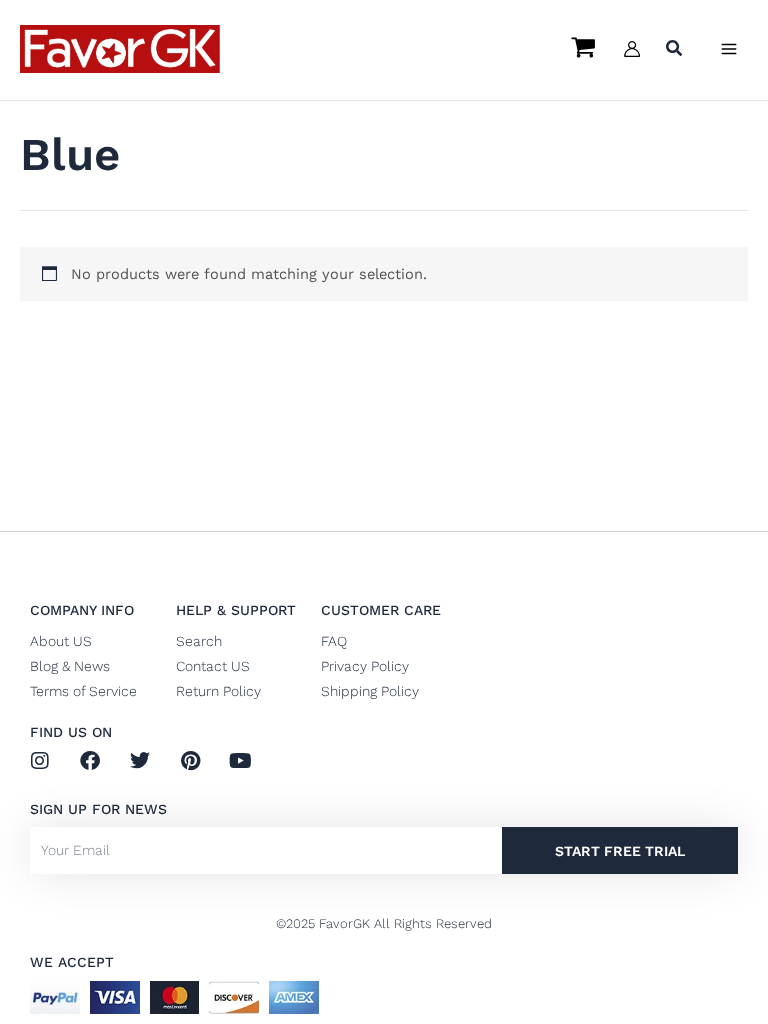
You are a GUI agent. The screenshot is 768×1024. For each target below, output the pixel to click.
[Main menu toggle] (729, 49)
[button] (675, 50)
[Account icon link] (632, 49)
